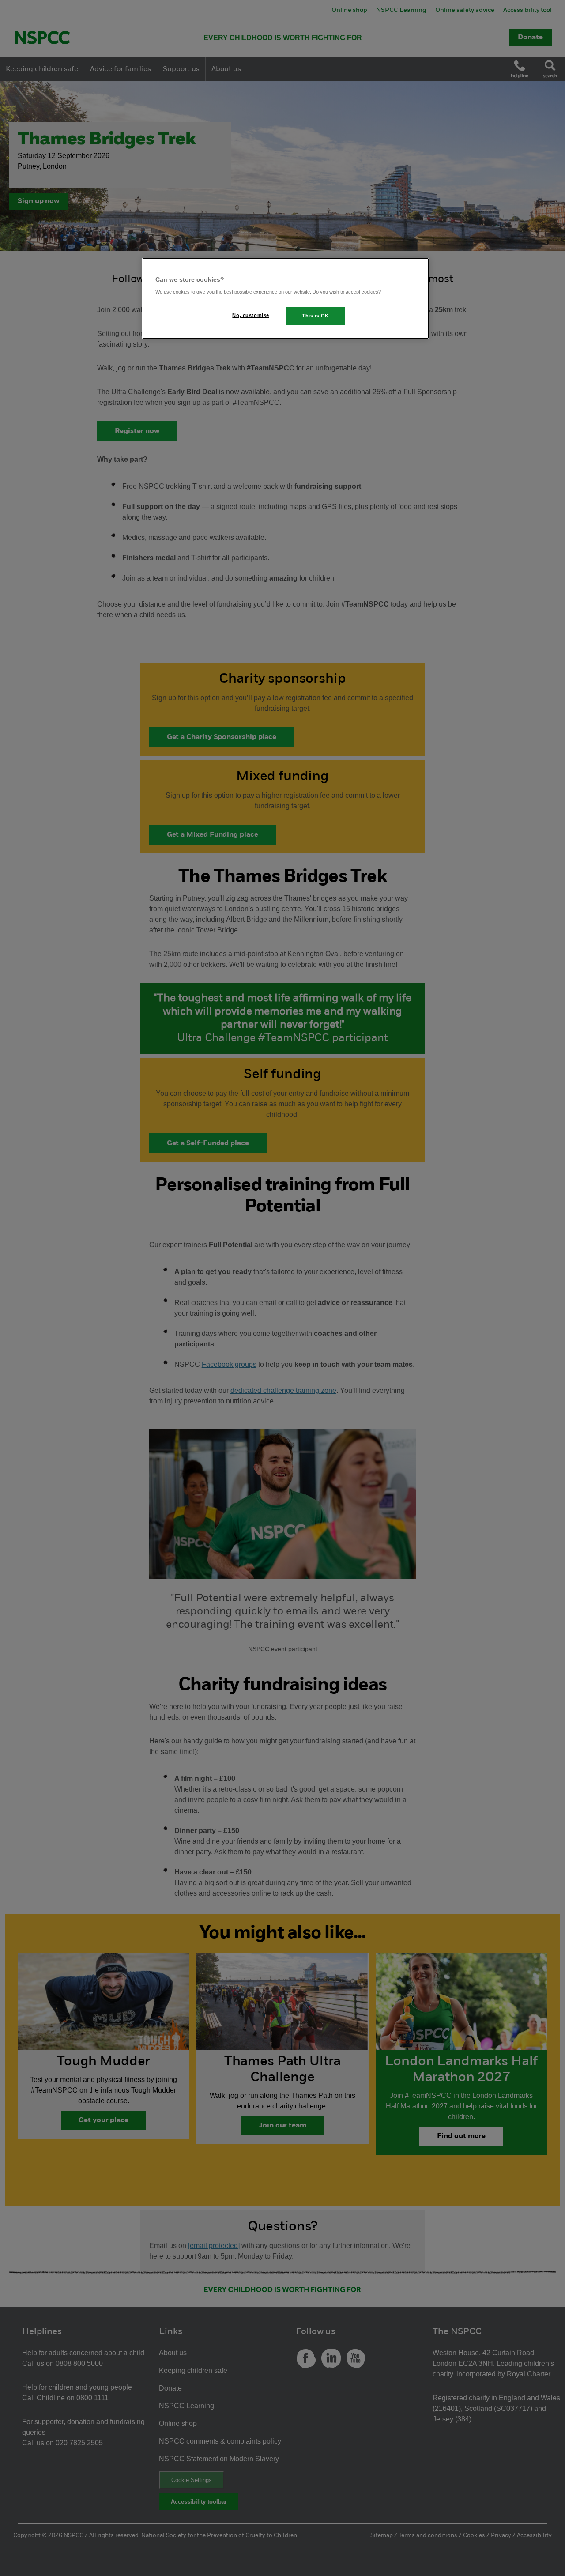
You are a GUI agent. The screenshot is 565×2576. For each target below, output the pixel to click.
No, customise (250, 315)
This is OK (315, 316)
